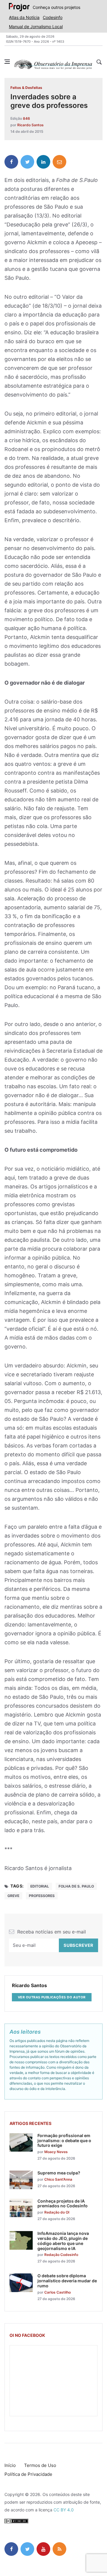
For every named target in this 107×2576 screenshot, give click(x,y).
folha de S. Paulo (76, 1886)
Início (10, 2465)
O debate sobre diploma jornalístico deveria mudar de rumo (67, 2281)
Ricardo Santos (30, 125)
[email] (59, 162)
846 (26, 118)
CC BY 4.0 (64, 2510)
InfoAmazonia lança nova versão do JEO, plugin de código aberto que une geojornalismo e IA (63, 2241)
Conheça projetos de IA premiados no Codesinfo (63, 2203)
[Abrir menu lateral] (7, 62)
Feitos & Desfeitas (26, 88)
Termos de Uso (40, 2465)
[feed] (59, 2549)
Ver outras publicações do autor (52, 1997)
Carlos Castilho (58, 2292)
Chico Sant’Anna (58, 2179)
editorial (40, 1886)
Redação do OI (57, 2212)
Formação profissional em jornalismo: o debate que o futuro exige (64, 2140)
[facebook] (11, 162)
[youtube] (43, 2549)
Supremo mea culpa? (59, 2173)
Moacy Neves (56, 2152)
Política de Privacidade (28, 2474)
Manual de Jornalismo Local (36, 27)
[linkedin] (43, 162)
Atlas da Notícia (24, 17)
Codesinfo (53, 17)
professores (42, 1896)
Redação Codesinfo (61, 2255)
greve (13, 1896)
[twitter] (27, 162)
